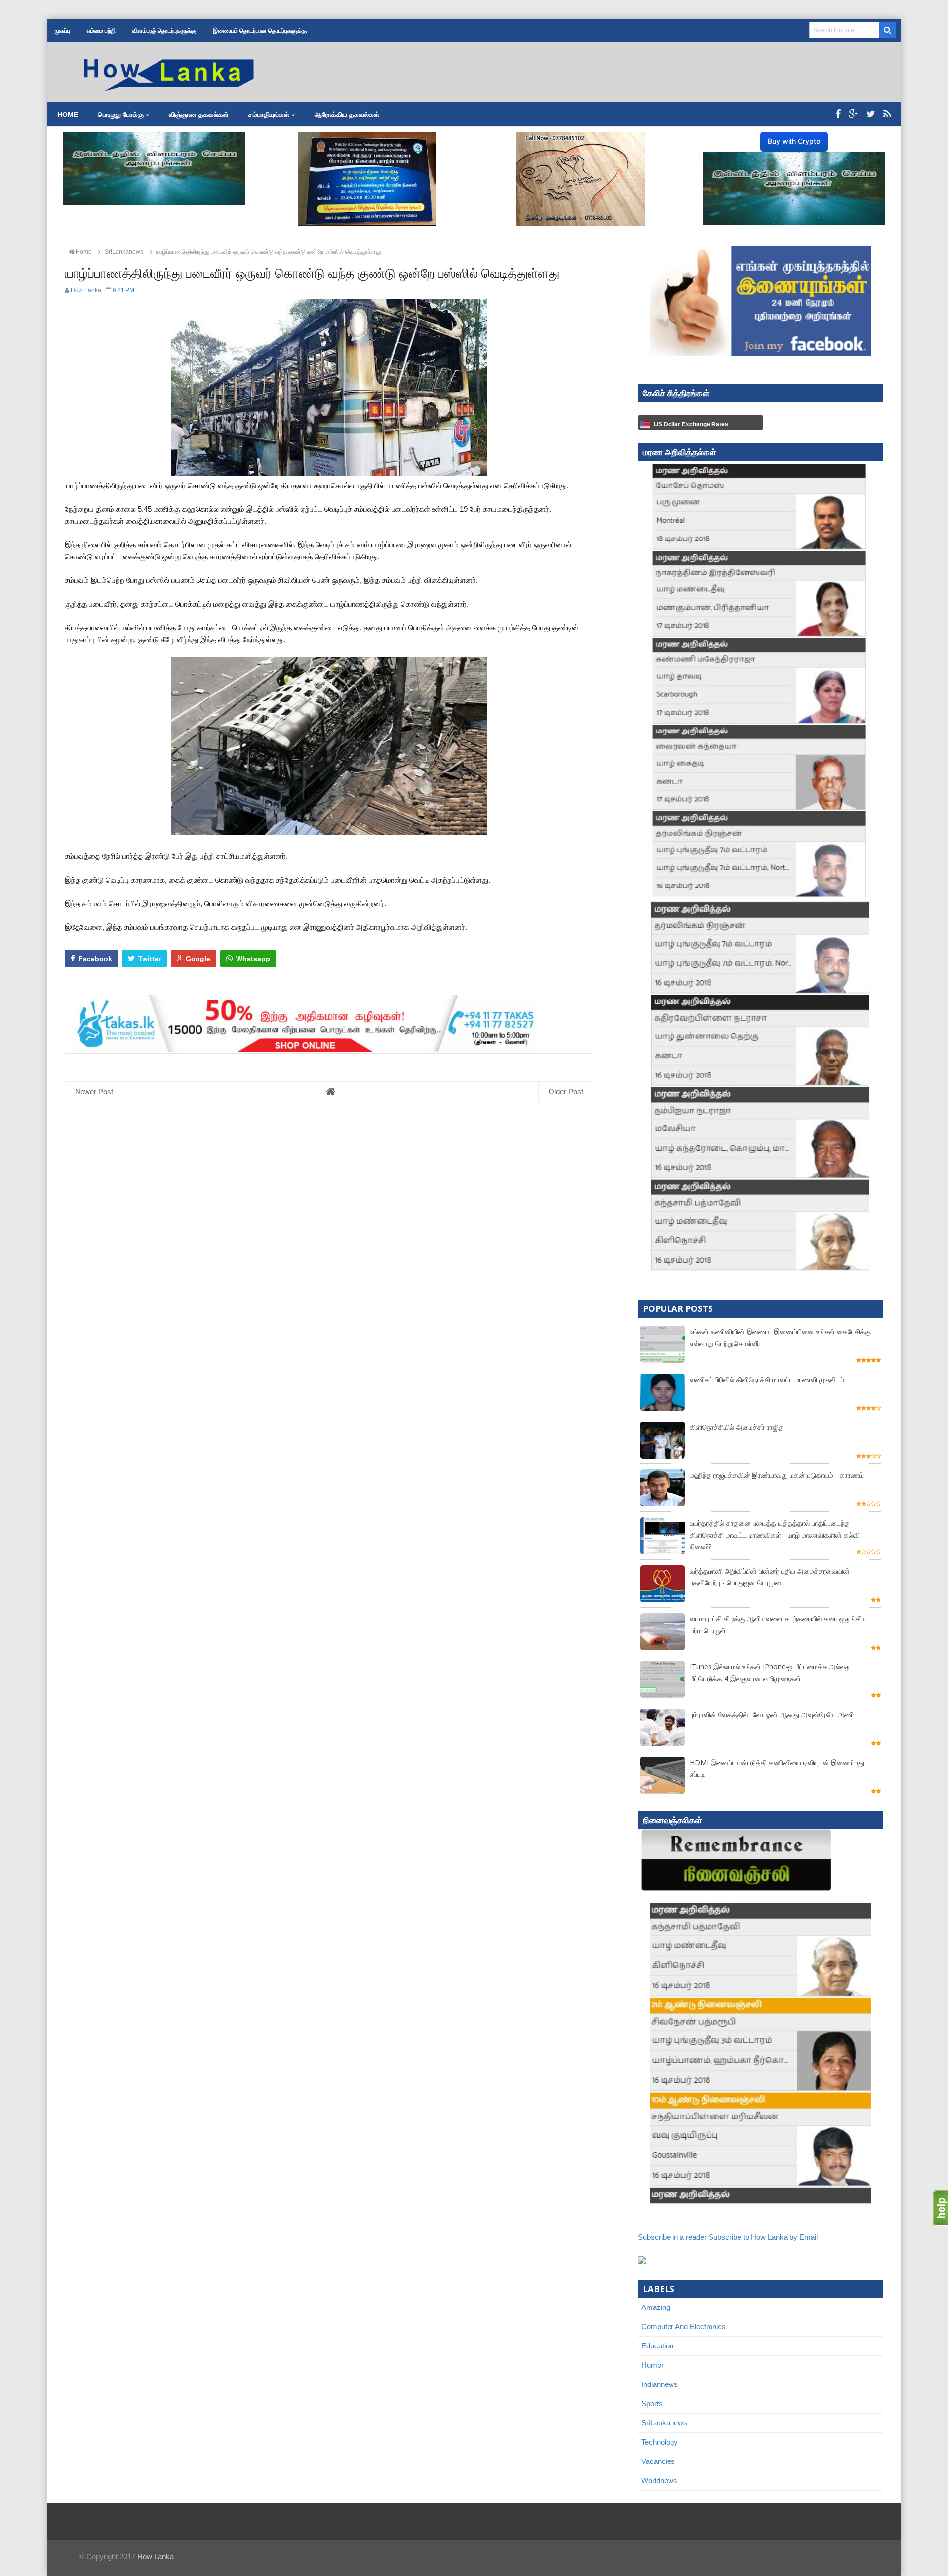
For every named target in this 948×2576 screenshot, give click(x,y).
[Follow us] (871, 114)
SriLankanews (664, 2423)
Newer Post (94, 1092)
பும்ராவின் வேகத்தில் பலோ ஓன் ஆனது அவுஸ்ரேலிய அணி (772, 1714)
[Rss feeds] (887, 114)
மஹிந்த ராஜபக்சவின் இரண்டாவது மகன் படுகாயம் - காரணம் (777, 1475)
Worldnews (659, 2480)
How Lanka (156, 2557)
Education (657, 2346)
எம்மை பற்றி (101, 31)
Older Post (566, 1092)
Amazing (656, 2307)
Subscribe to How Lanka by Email (763, 2237)
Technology (660, 2442)
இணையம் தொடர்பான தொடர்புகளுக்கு (260, 31)
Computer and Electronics (684, 2326)
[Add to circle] (853, 114)
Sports (652, 2403)
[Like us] (838, 114)
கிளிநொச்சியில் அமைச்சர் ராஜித (737, 1427)
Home (68, 115)
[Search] (888, 30)
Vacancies (658, 2461)
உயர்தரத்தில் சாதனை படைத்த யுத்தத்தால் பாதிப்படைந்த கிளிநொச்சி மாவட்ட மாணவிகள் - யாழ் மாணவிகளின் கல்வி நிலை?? (775, 1535)
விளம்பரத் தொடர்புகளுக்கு (164, 31)
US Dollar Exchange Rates (691, 424)
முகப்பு (62, 31)
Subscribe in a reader (672, 2237)
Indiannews (660, 2384)
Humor (652, 2365)
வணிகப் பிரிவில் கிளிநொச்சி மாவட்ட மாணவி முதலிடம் (767, 1379)
